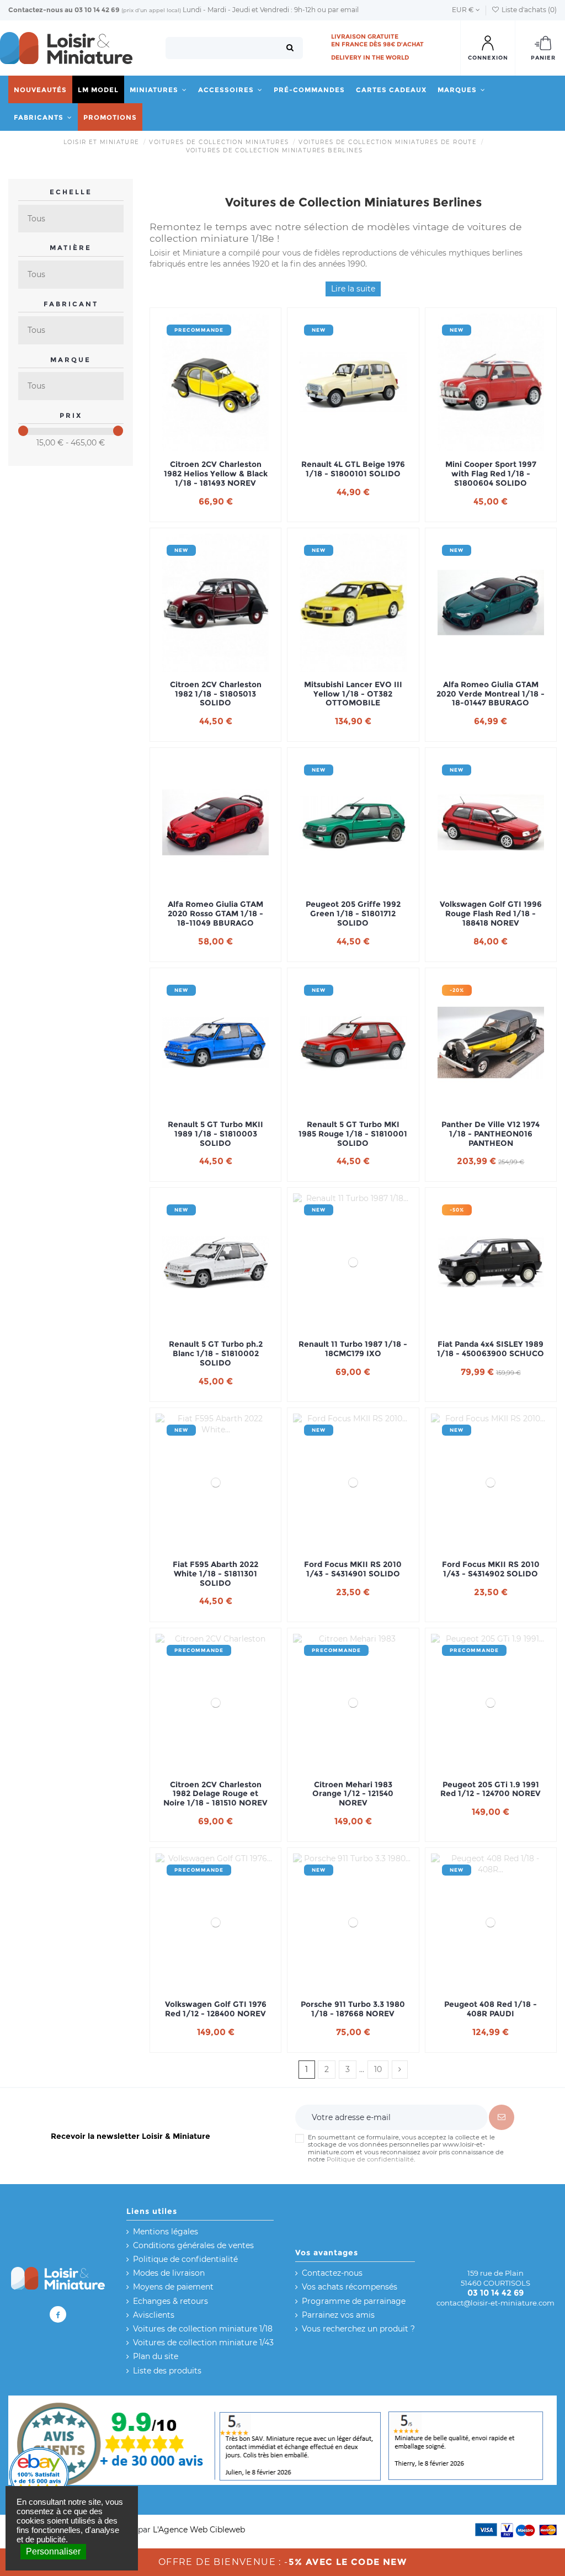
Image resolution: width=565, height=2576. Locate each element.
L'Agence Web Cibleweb (199, 2530)
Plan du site (156, 2356)
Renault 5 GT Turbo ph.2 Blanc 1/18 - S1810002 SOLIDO (216, 1353)
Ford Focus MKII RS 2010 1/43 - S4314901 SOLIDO (353, 1569)
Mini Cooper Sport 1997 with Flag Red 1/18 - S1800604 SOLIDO (491, 474)
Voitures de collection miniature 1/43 (203, 2343)
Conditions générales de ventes (193, 2245)
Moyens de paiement (173, 2287)
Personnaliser (53, 2551)
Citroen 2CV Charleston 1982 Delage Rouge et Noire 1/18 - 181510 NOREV (215, 1794)
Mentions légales (166, 2232)
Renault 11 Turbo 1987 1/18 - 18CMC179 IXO (353, 1349)
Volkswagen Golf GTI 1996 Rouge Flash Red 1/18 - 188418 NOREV (491, 913)
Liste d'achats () (528, 10)
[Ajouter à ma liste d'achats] (200, 448)
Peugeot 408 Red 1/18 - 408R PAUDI (491, 2009)
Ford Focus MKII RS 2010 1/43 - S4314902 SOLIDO (491, 1569)
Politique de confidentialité (370, 2159)
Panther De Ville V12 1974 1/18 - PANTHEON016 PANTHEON (491, 1134)
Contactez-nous (36, 10)
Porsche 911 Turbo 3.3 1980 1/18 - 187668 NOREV (353, 2009)
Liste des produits (167, 2371)
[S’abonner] (502, 2117)
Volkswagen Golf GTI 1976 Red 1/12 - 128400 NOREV (216, 2009)
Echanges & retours (170, 2301)
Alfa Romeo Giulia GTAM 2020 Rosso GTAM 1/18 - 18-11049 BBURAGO (215, 913)
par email (343, 10)
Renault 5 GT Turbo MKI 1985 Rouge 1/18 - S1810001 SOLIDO (353, 1134)
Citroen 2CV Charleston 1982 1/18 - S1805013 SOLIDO (216, 694)
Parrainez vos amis (338, 2315)
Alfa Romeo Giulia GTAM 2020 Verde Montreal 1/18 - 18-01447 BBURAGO (491, 694)
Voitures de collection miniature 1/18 (203, 2329)
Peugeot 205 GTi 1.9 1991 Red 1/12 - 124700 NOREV (491, 1789)
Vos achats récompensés (350, 2287)
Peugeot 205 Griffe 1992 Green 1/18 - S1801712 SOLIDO (353, 913)
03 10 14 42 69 (97, 10)
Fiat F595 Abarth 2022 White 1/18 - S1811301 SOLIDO (215, 1574)
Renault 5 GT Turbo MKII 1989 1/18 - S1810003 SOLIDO (215, 1134)
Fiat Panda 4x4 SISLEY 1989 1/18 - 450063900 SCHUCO (491, 1349)
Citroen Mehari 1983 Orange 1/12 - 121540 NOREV (353, 1794)
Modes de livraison (169, 2273)
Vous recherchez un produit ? (358, 2329)
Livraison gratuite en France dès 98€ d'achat (377, 40)
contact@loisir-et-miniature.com (495, 2303)
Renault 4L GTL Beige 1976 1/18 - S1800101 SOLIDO (353, 469)
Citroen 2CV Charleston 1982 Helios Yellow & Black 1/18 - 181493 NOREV (216, 474)
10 (378, 2069)
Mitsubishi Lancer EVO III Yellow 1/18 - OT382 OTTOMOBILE (353, 694)
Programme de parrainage (354, 2301)
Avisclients (154, 2315)
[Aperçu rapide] (231, 448)
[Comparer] (216, 448)
